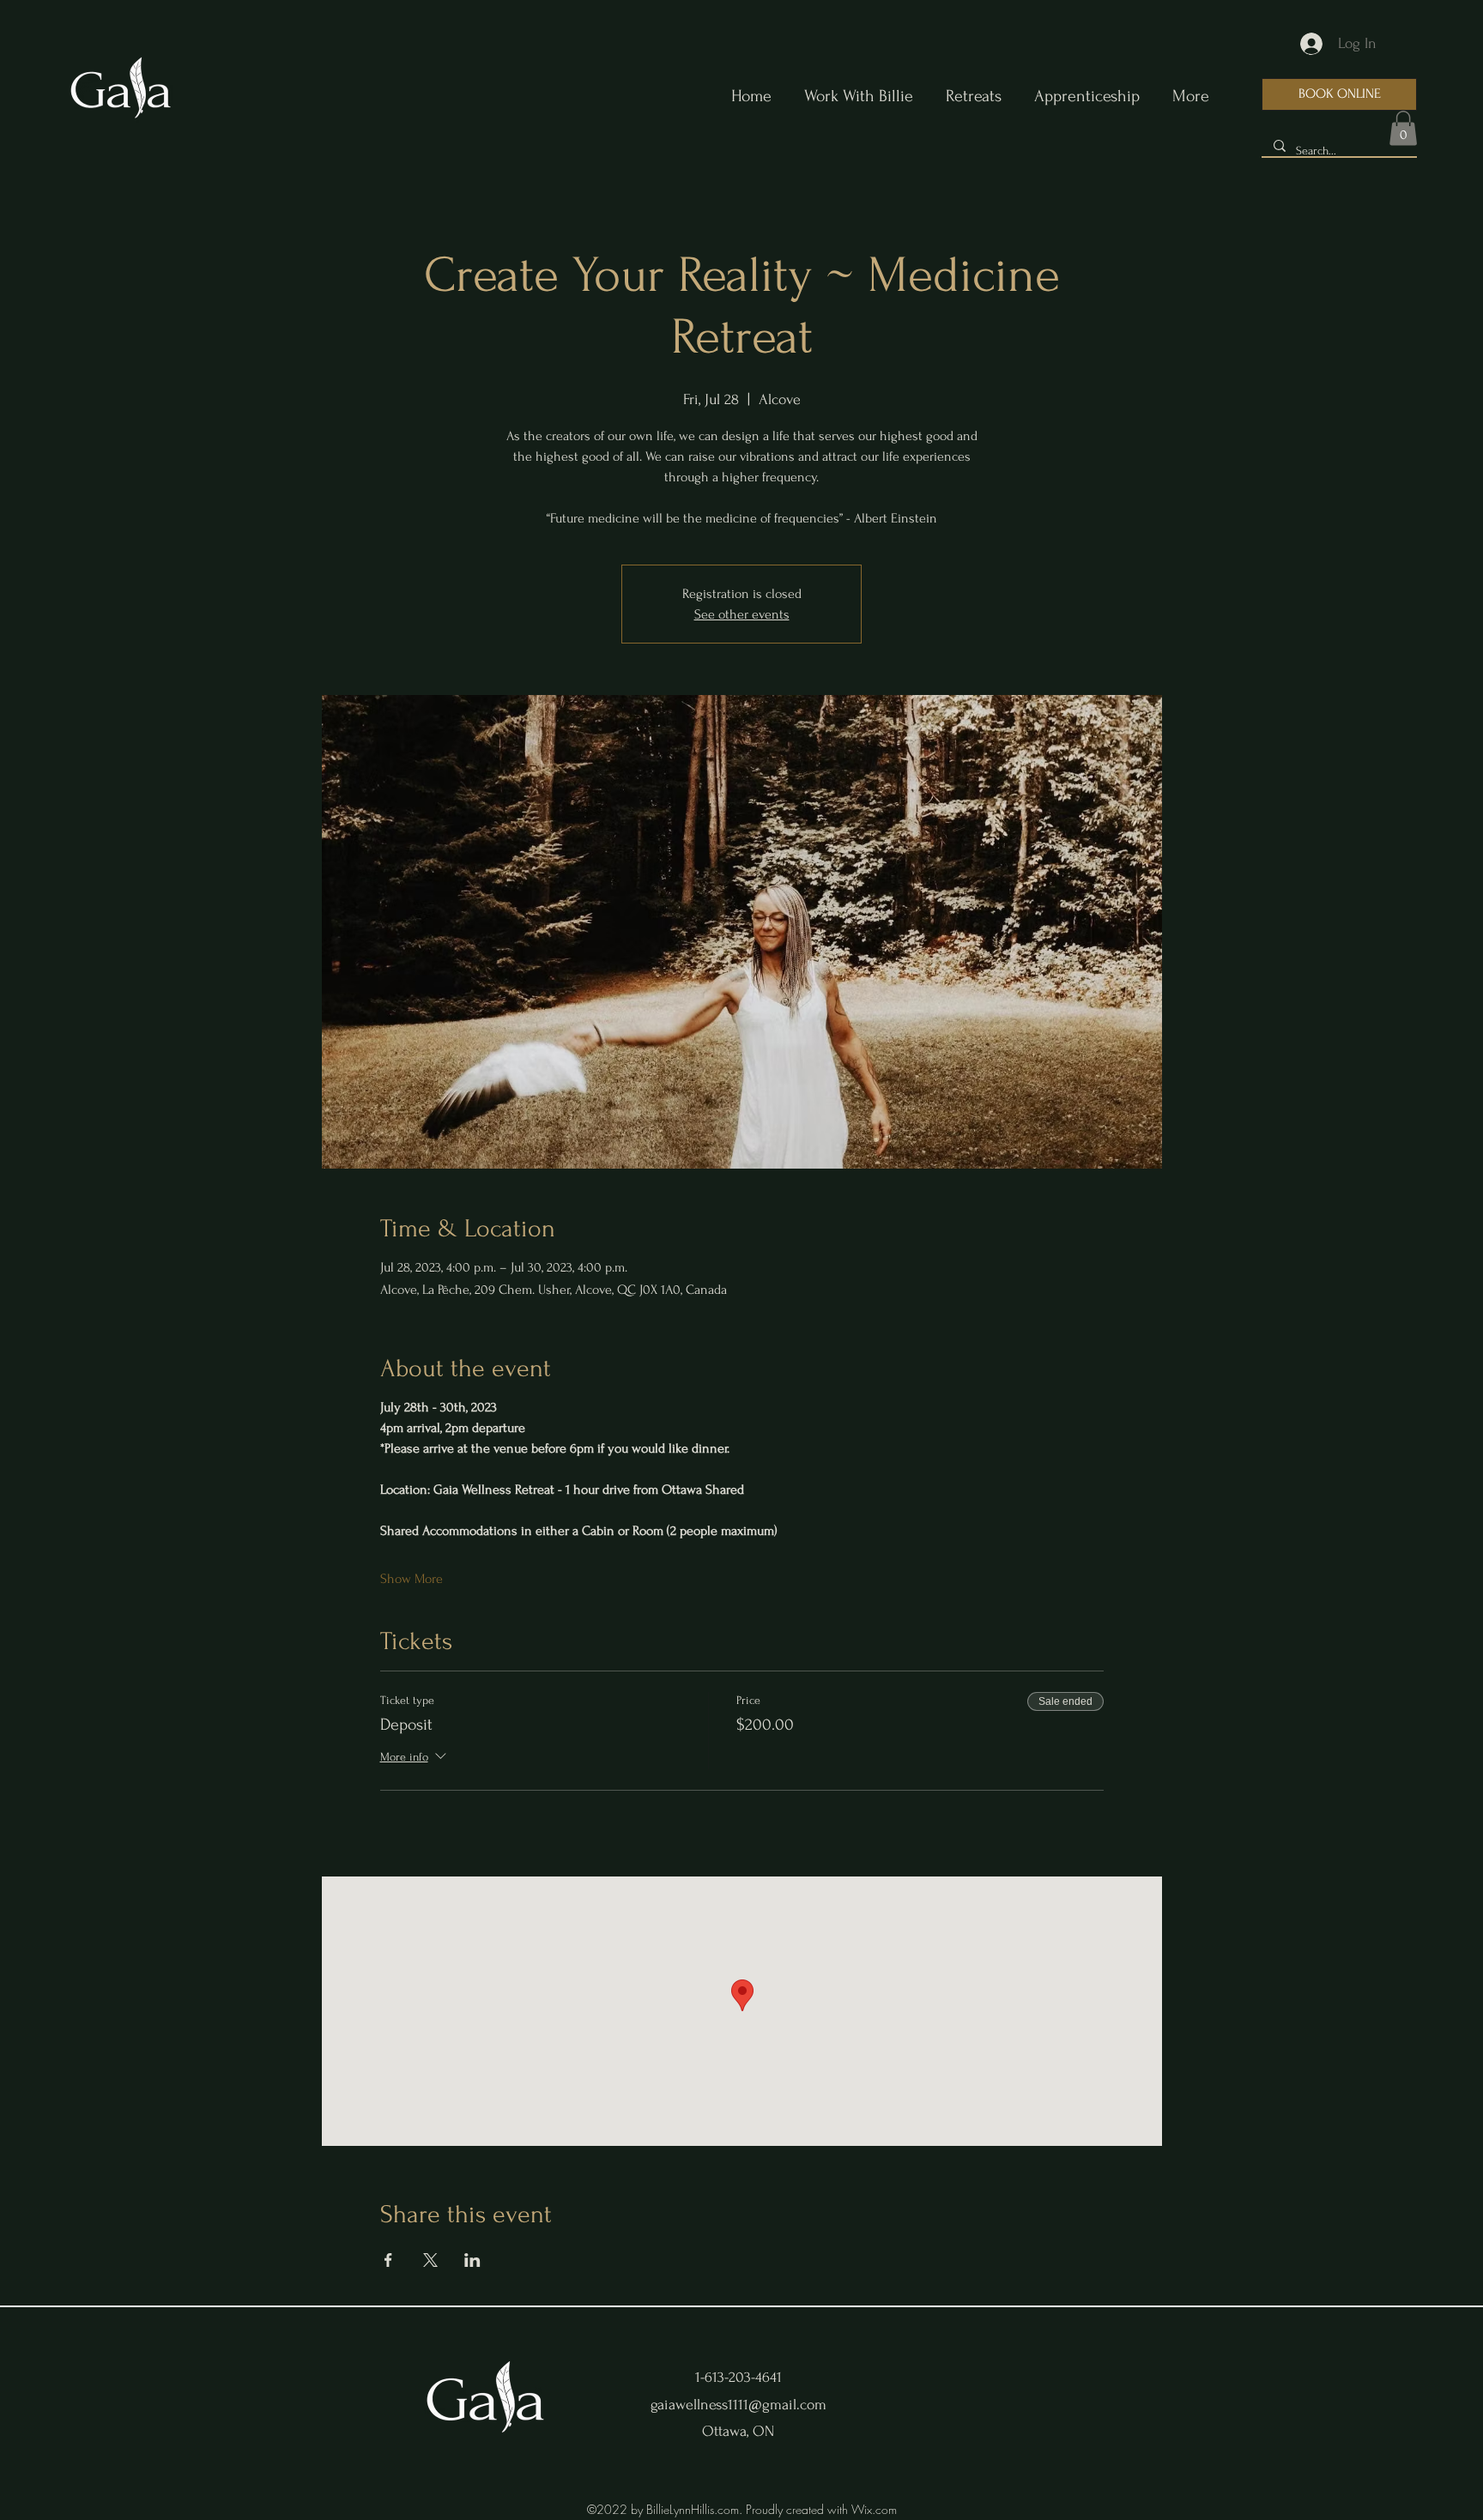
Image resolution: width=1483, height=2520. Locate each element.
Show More (412, 1579)
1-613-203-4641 (738, 2377)
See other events (742, 614)
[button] (1403, 128)
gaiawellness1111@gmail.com (738, 2405)
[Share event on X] (430, 2260)
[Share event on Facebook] (388, 2260)
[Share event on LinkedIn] (472, 2260)
